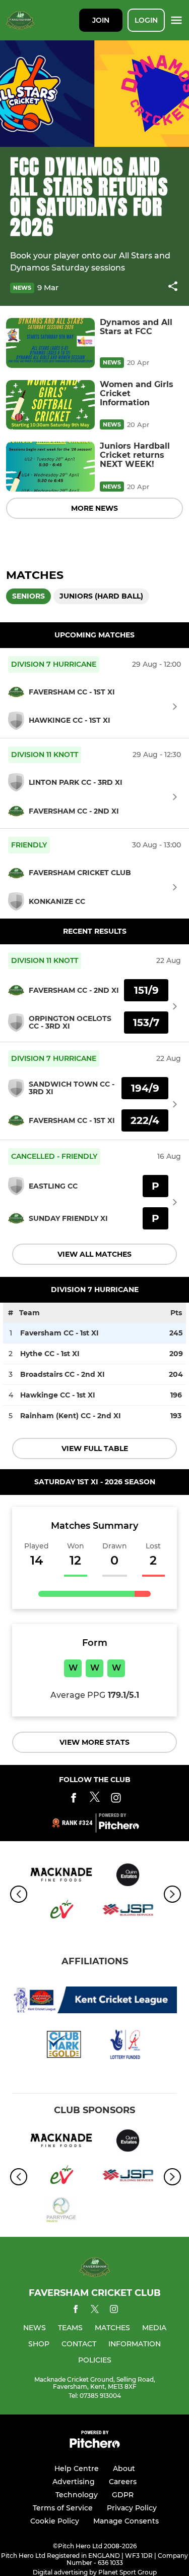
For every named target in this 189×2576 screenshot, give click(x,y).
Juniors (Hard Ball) (101, 596)
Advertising (74, 2482)
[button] (173, 288)
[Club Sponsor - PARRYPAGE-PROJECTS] (61, 2212)
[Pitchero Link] (119, 1827)
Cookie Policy (55, 2521)
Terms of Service (63, 2508)
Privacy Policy (132, 2508)
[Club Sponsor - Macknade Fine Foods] (61, 1876)
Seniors (28, 596)
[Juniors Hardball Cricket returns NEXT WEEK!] (50, 467)
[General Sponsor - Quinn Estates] (128, 1876)
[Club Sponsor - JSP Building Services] (128, 1912)
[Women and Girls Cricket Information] (50, 405)
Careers (123, 2482)
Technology (77, 2495)
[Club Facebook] (74, 1800)
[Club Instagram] (116, 1800)
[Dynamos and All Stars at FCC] (50, 343)
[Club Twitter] (95, 1800)
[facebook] (76, 2311)
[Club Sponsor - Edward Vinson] (61, 1912)
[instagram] (114, 2311)
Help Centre (77, 2468)
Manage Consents (126, 2521)
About (124, 2468)
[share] (173, 287)
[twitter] (95, 2311)
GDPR (123, 2495)
